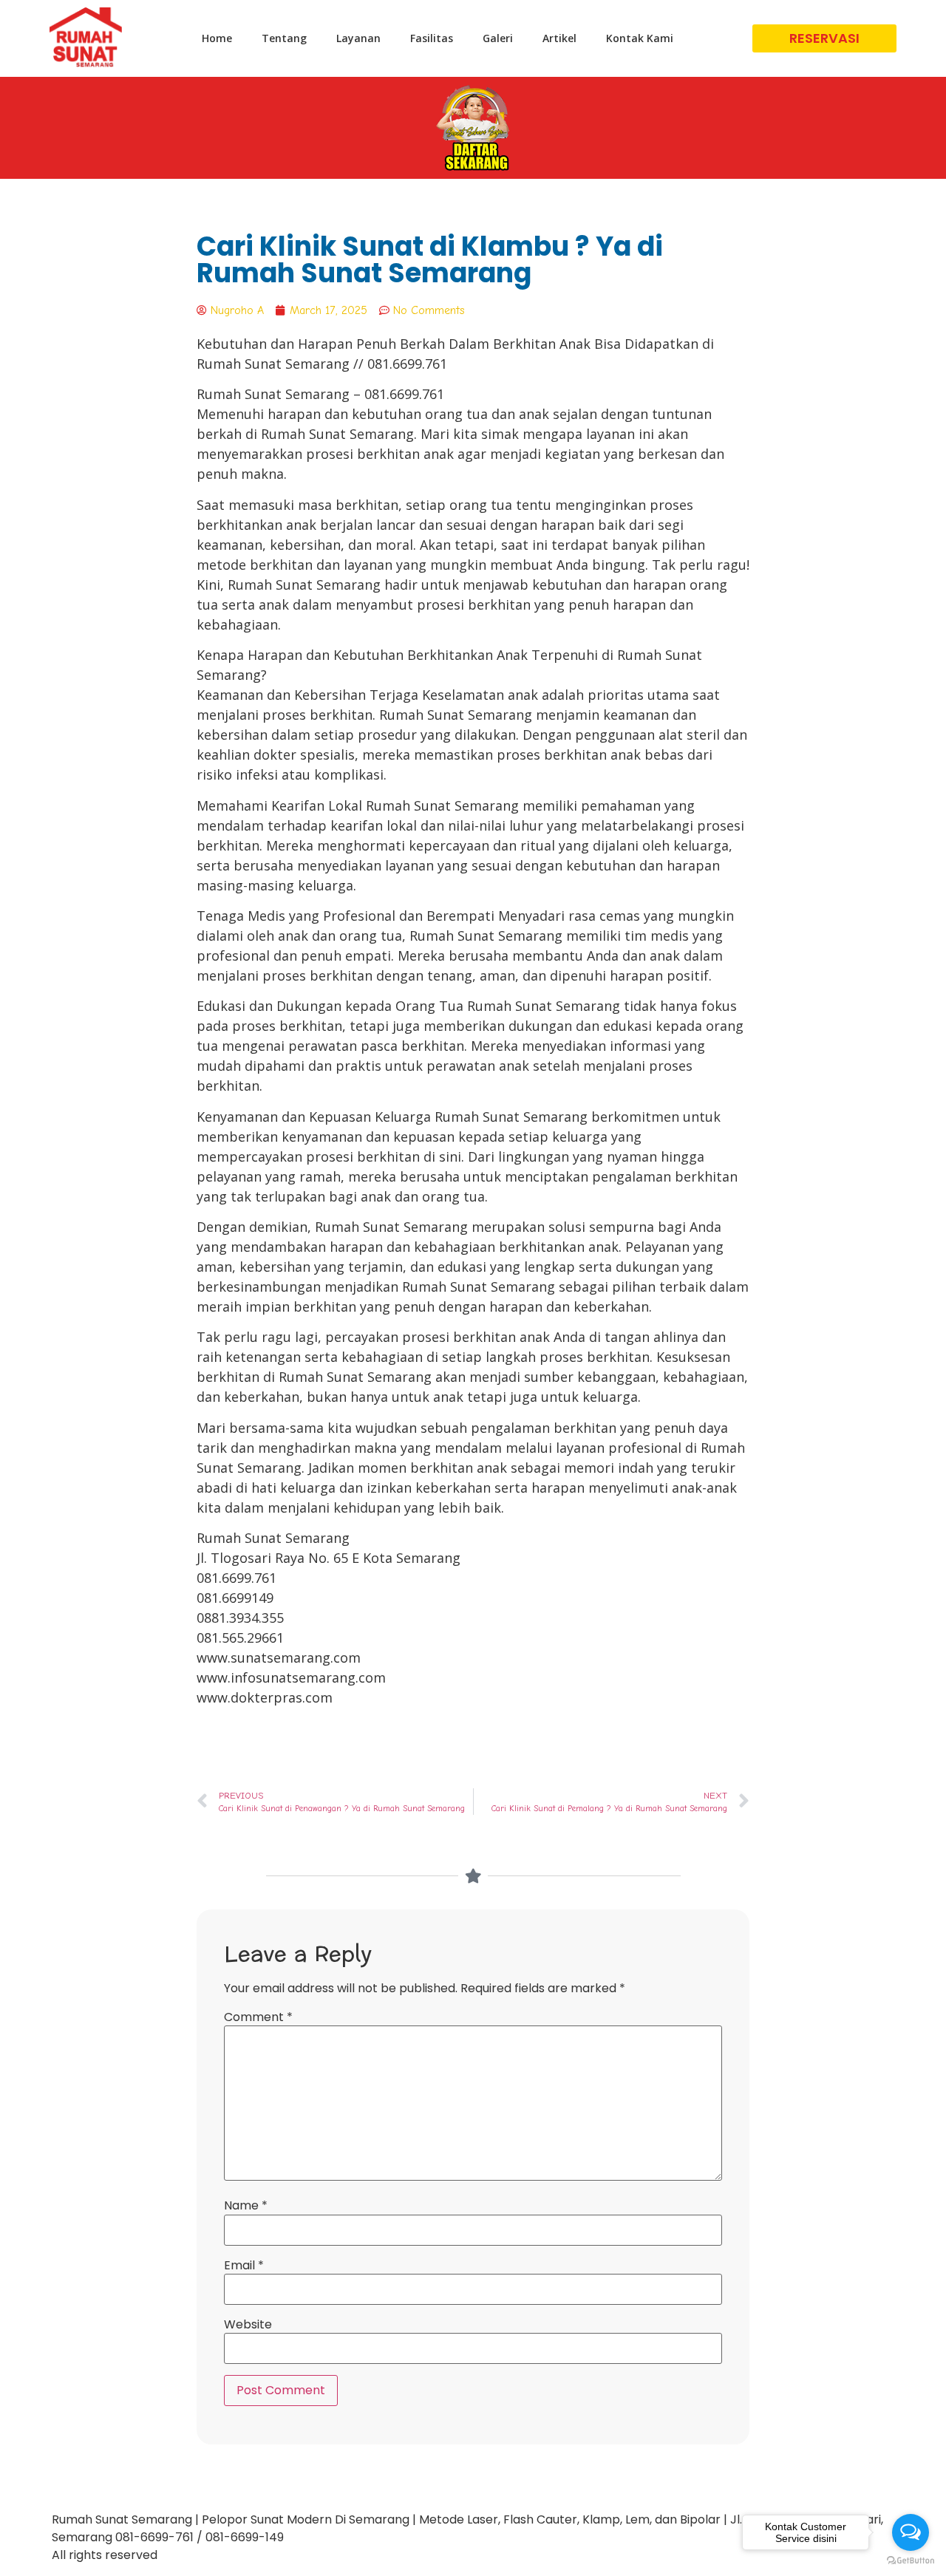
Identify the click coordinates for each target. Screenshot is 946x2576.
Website (248, 2325)
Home (217, 38)
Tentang (284, 38)
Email (244, 2266)
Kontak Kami (640, 38)
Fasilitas (432, 38)
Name (246, 2206)
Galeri (498, 38)
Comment (258, 2017)
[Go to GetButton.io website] (911, 2561)
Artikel (559, 38)
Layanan (358, 38)
